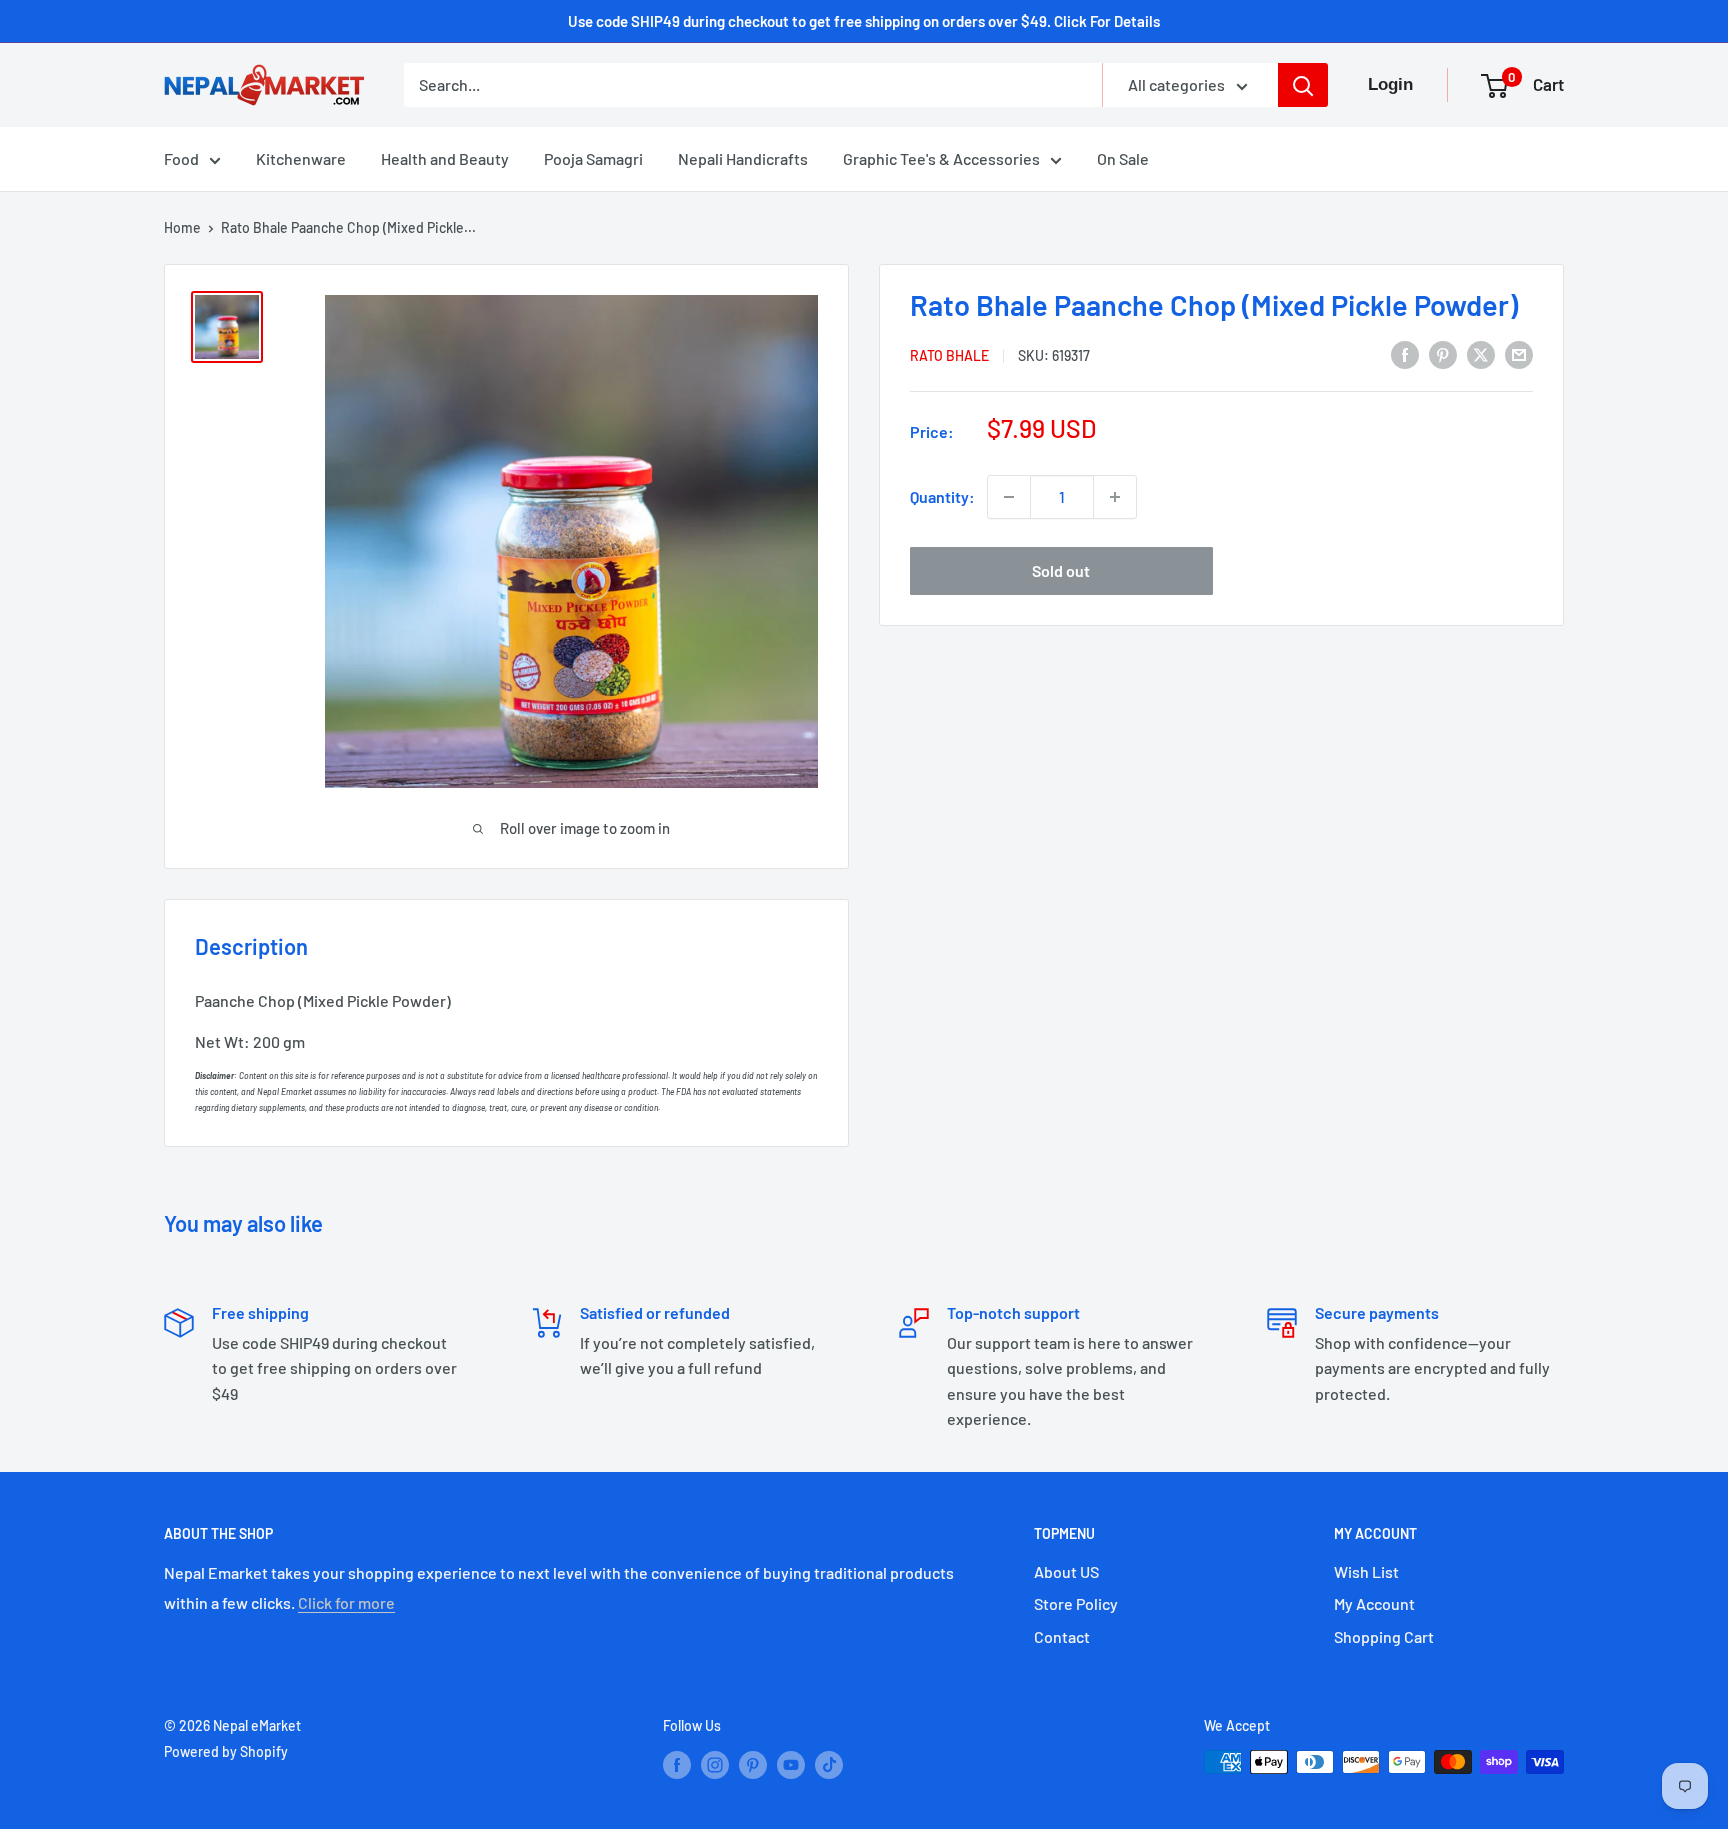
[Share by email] (1519, 353)
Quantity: (942, 496)
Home (182, 227)
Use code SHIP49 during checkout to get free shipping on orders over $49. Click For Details (864, 21)
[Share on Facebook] (1405, 353)
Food (181, 158)
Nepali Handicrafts (743, 158)
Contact (1062, 1636)
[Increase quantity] (1115, 497)
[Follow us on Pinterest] (753, 1764)
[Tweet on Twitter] (1481, 353)
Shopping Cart (1384, 1636)
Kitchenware (301, 158)
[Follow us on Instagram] (715, 1764)
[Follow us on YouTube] (791, 1764)
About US (1066, 1571)
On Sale (1123, 158)
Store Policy (1076, 1603)
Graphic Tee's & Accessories (941, 158)
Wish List (1366, 1571)
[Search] (1303, 85)
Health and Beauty (445, 158)
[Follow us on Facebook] (677, 1764)
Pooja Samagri (593, 158)
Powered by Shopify (226, 1751)
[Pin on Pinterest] (1443, 353)
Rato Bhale (949, 355)
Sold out (1061, 570)
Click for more (346, 1602)
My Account (1374, 1603)
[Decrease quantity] (1009, 497)
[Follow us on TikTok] (829, 1764)
